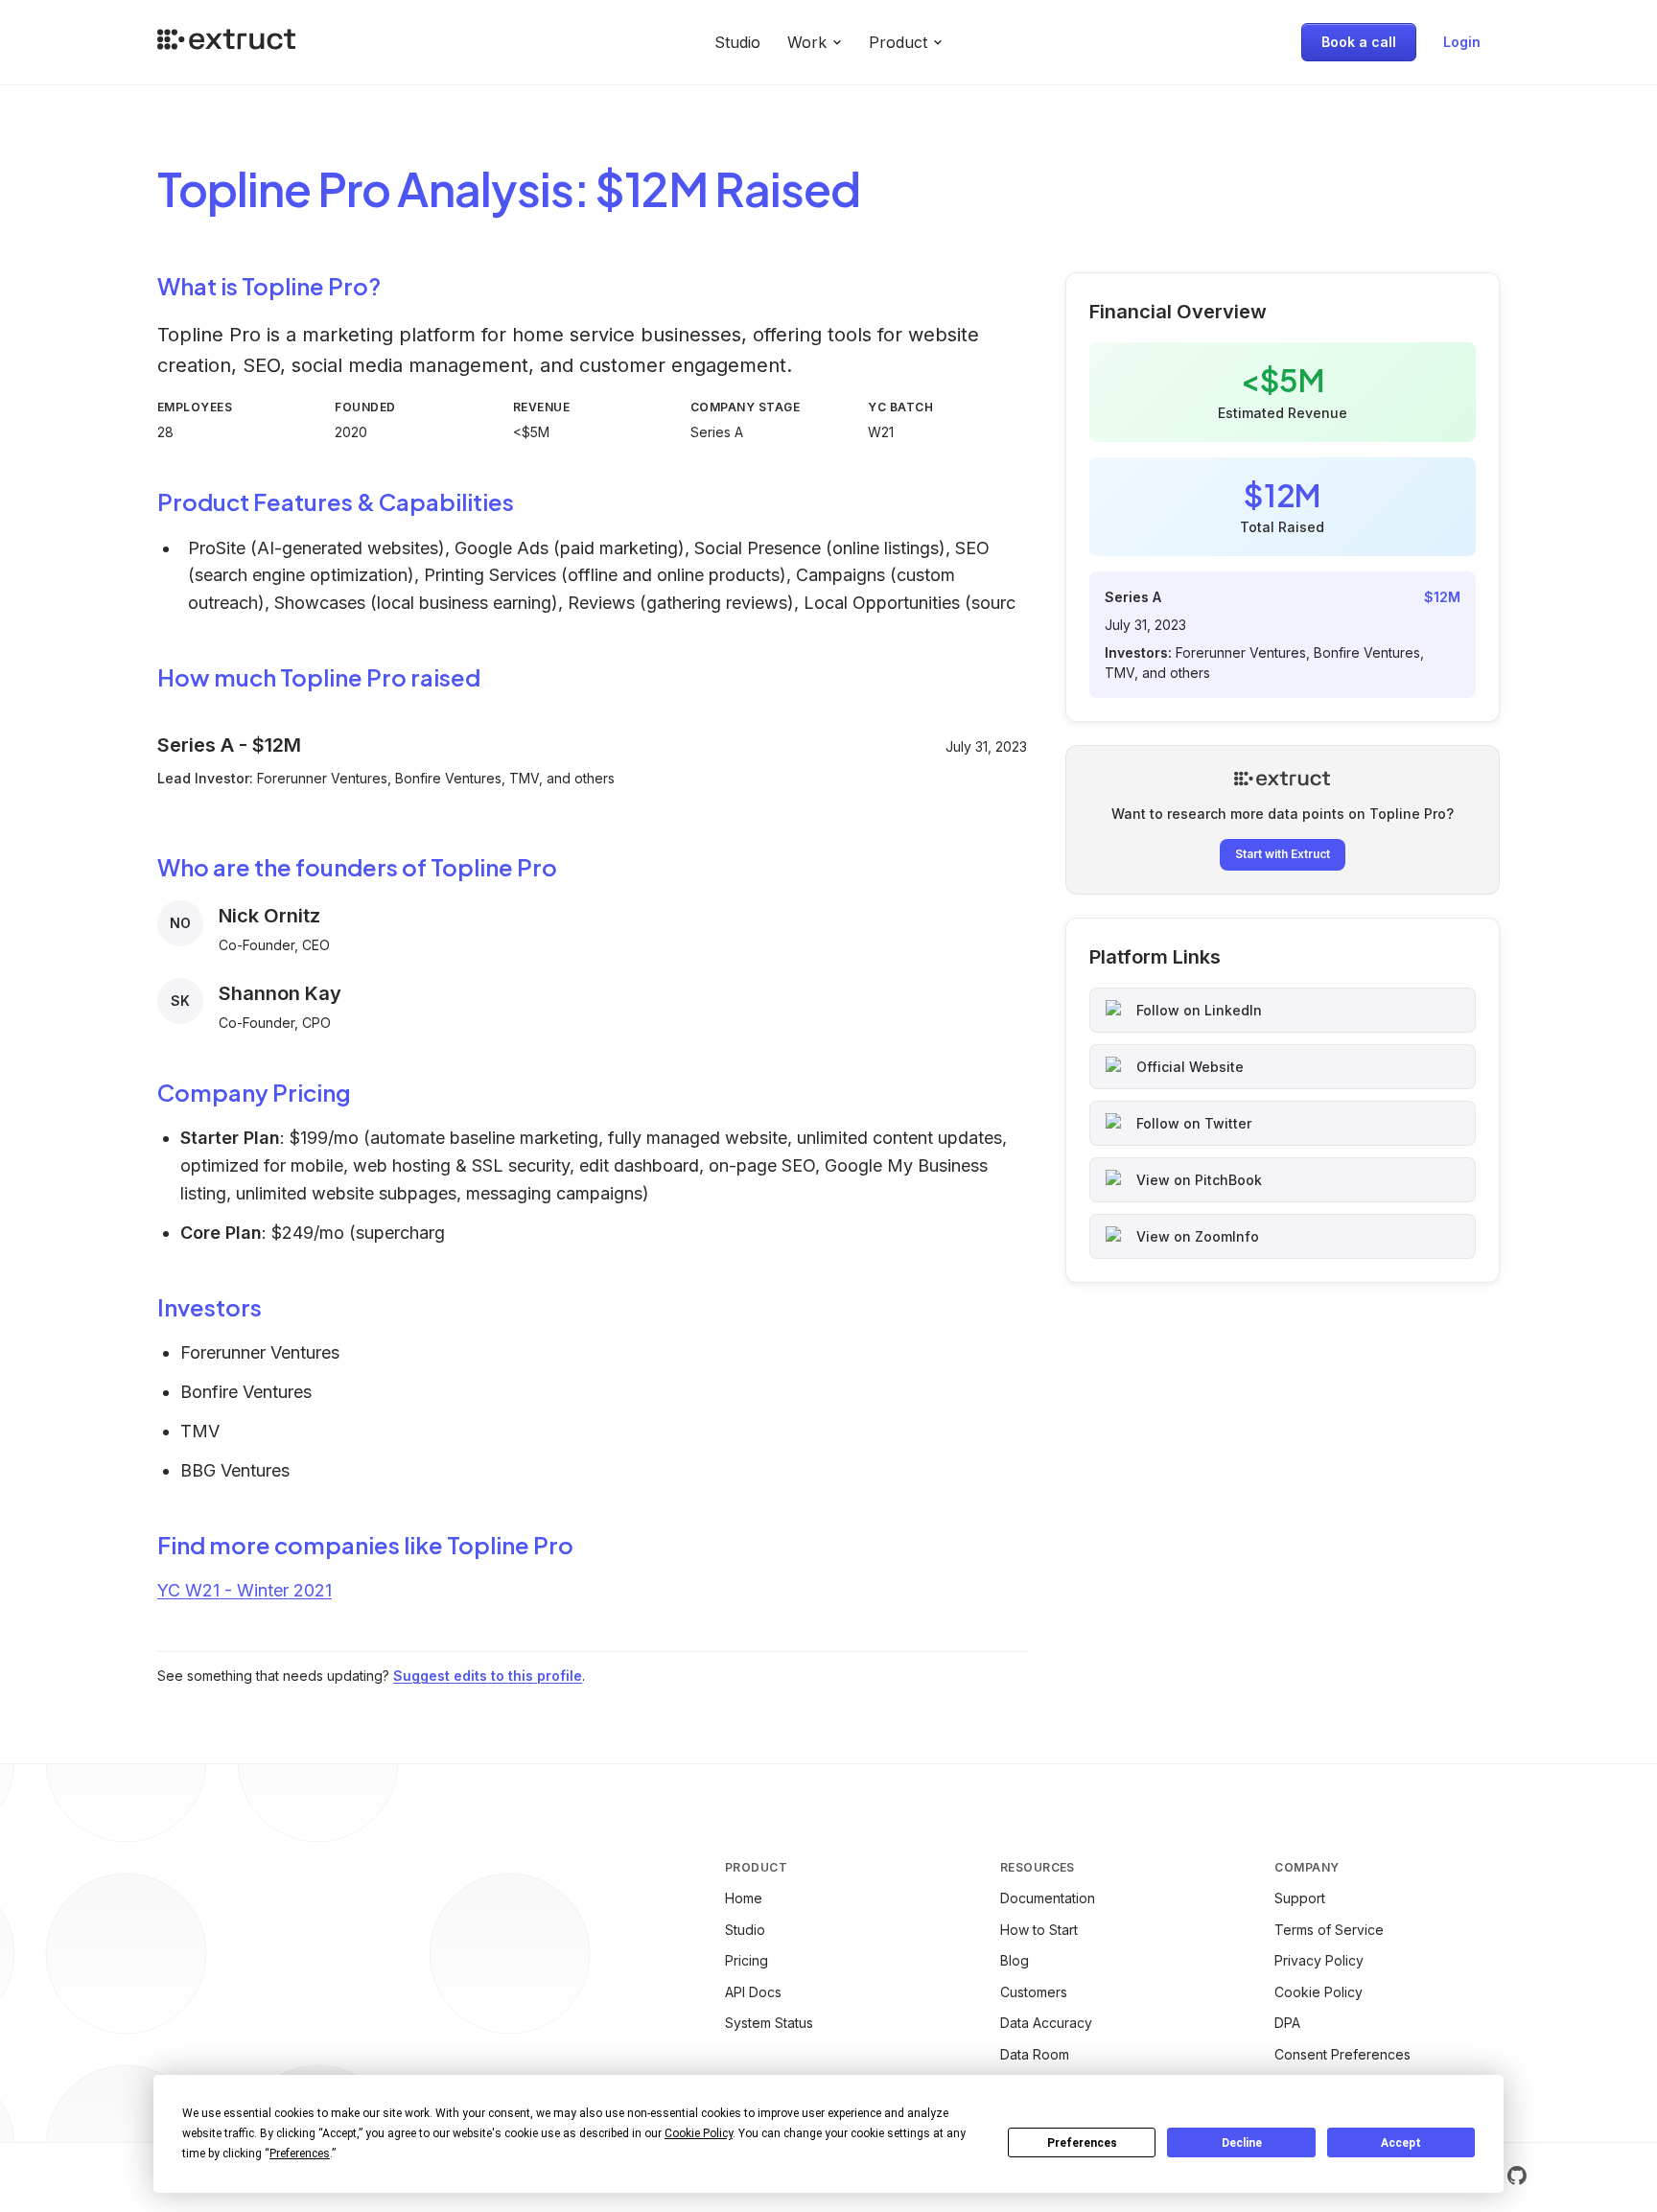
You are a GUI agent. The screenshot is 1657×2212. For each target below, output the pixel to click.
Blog (1015, 1960)
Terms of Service (1329, 1930)
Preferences (1082, 2143)
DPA (1287, 2023)
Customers (1034, 1992)
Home (744, 1898)
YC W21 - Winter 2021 (245, 1590)
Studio (737, 42)
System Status (769, 2023)
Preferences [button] (300, 2154)
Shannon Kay (280, 993)
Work (807, 42)
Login (1462, 42)
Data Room (1035, 2054)
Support (1300, 1898)
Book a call (1359, 42)
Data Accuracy (1046, 2023)
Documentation (1048, 1898)
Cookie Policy (1319, 1992)
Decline (1242, 2143)
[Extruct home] (226, 42)
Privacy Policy (1319, 1960)
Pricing (747, 1960)
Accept (1401, 2143)
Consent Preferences (1342, 2054)
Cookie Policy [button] (699, 2133)
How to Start (1039, 1930)
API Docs (753, 1992)
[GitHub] (1517, 2176)
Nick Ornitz (269, 916)
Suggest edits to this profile (488, 1676)
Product (898, 42)
